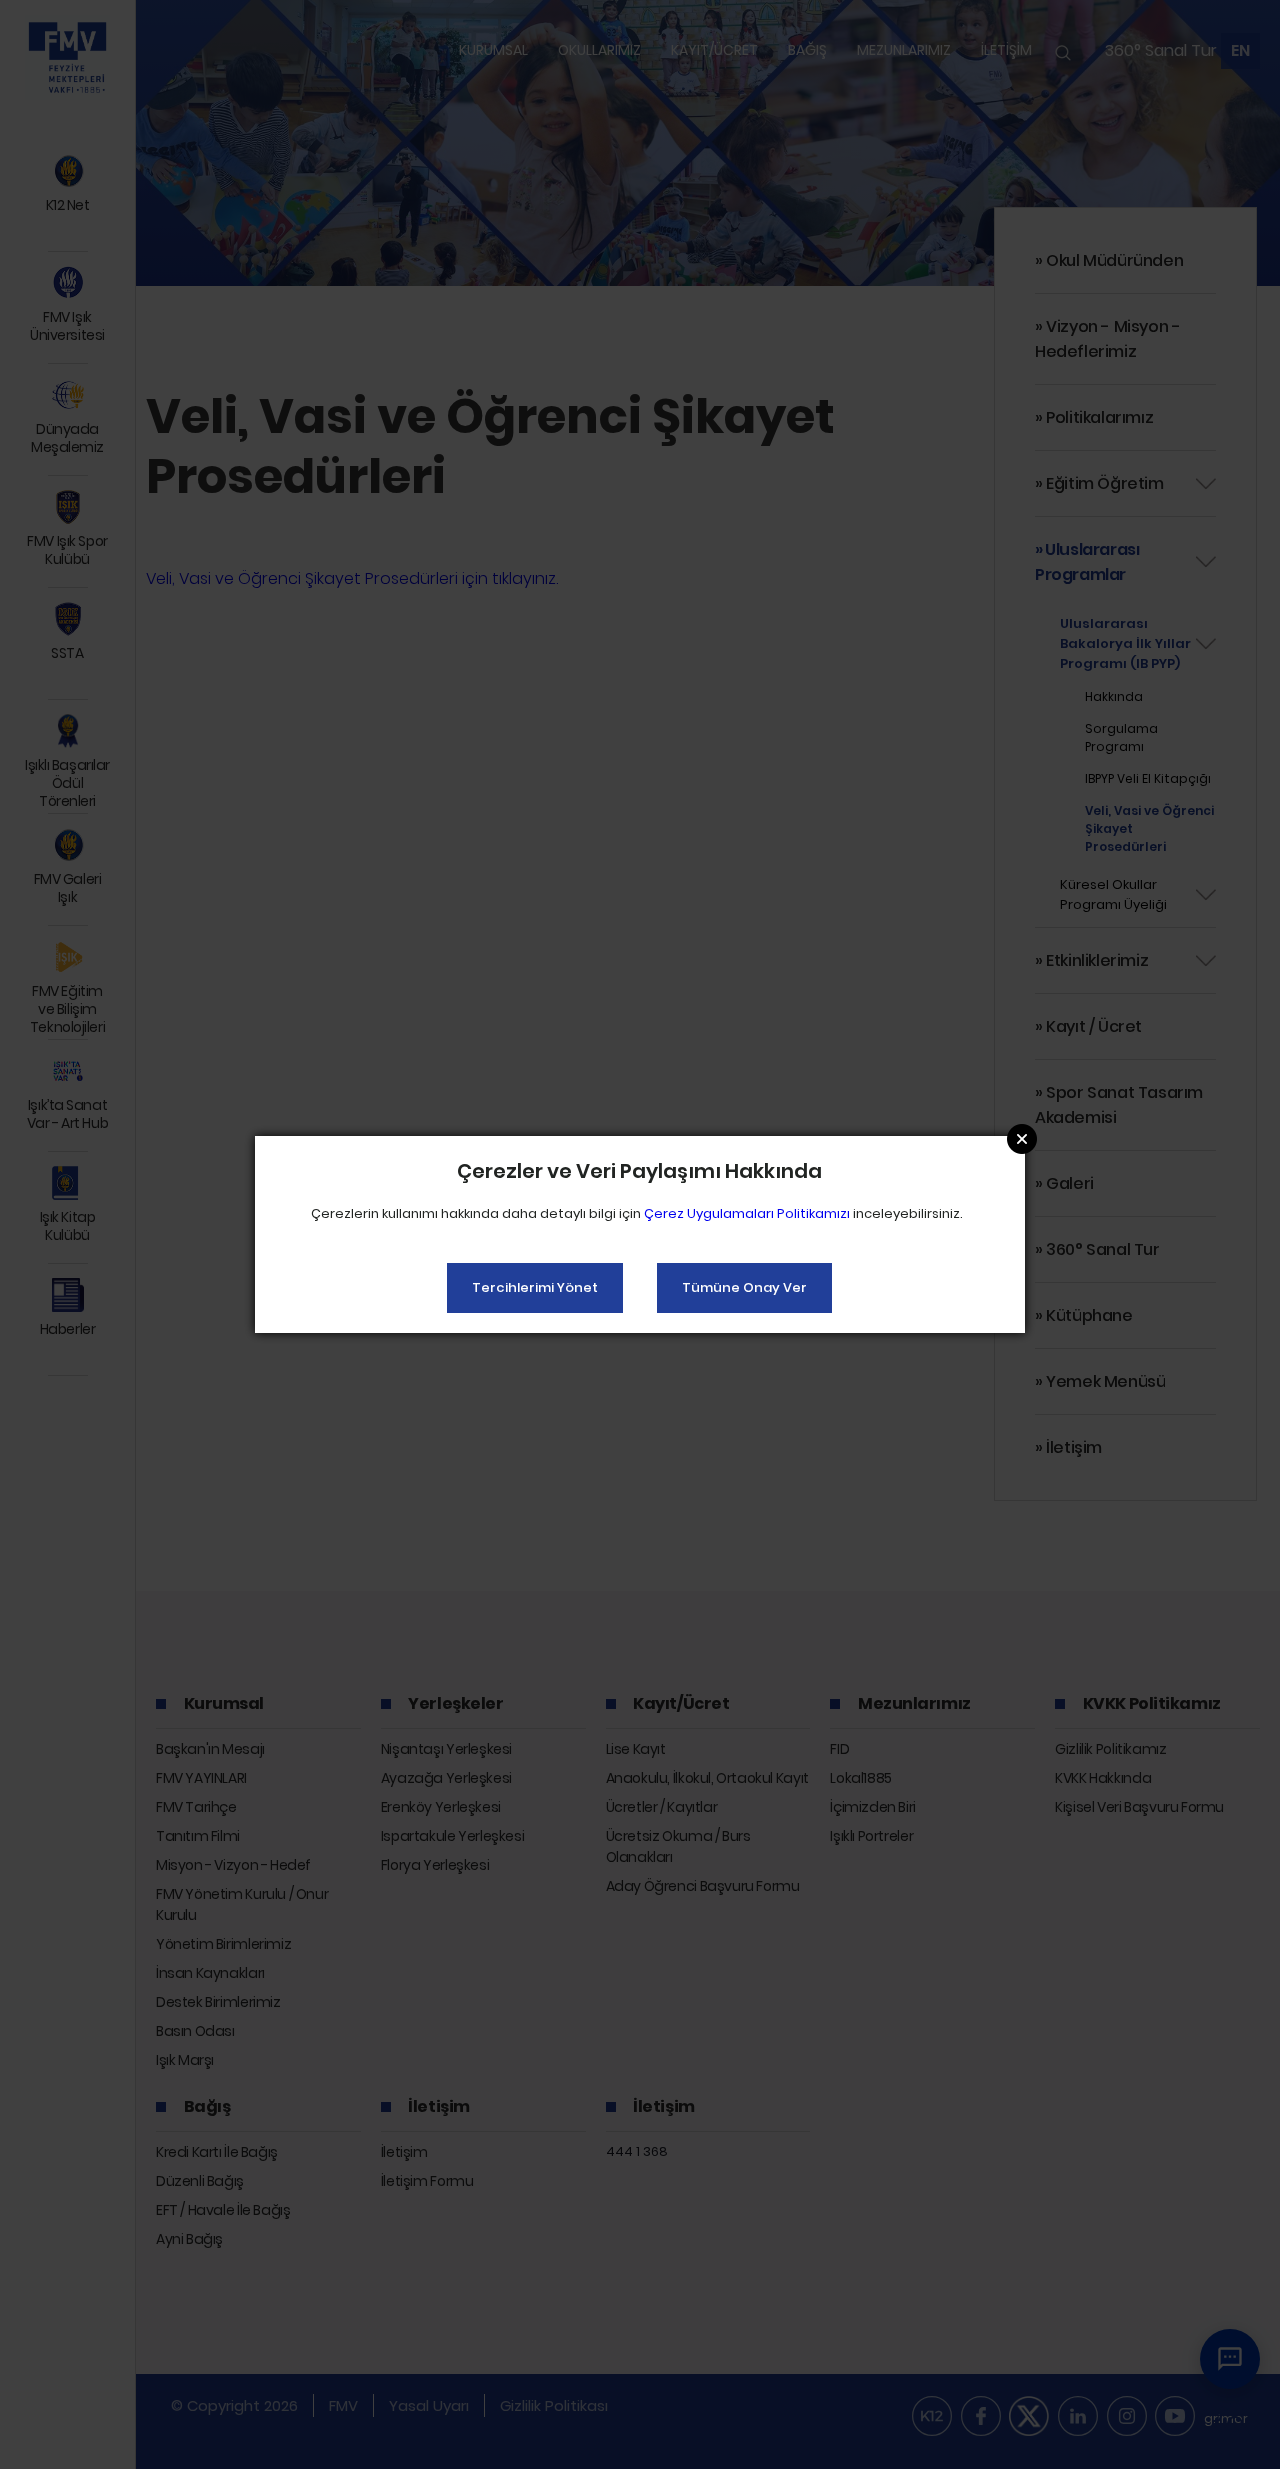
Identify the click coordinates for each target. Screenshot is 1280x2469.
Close (1022, 1139)
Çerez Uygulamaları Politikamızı (747, 1213)
